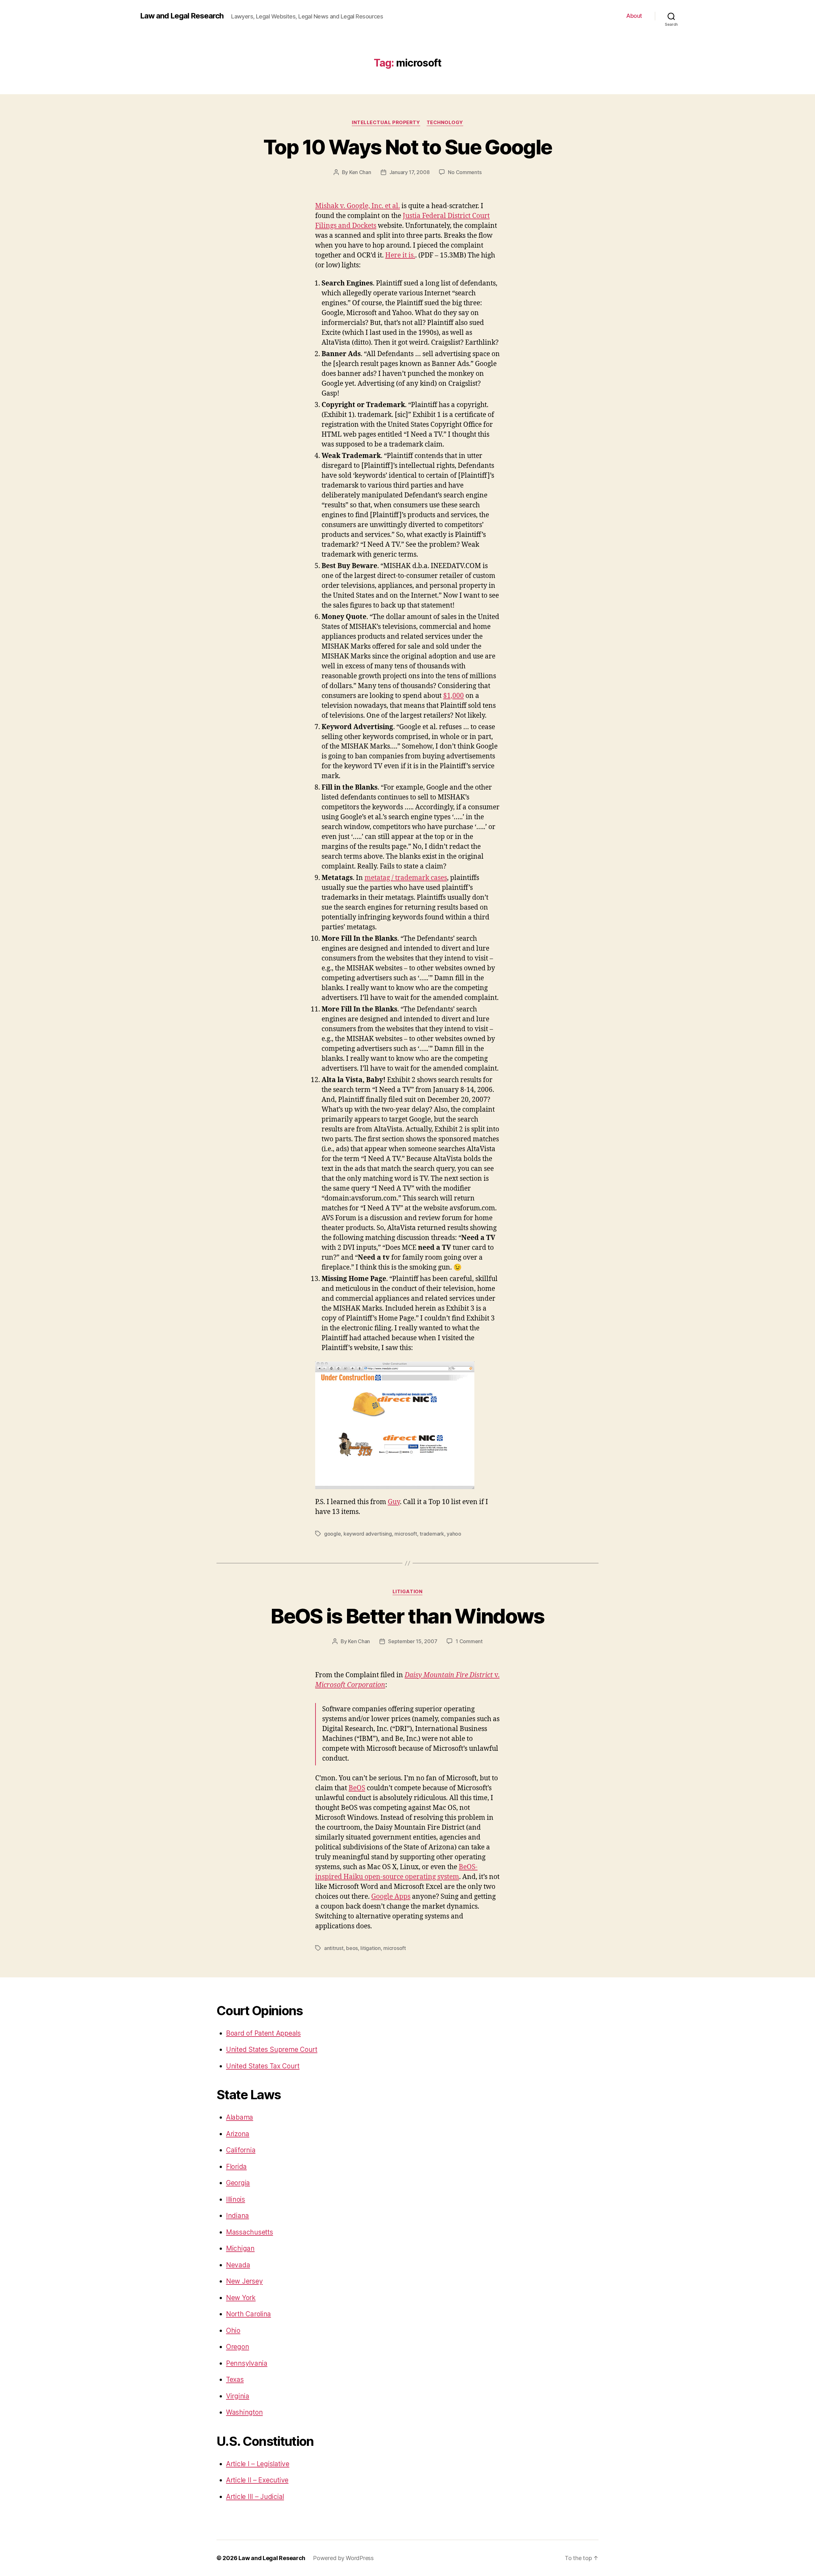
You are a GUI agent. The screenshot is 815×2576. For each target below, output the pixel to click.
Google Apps (391, 1897)
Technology (445, 123)
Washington (244, 2412)
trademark (432, 1534)
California (241, 2150)
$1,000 (454, 696)
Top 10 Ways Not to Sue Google (408, 147)
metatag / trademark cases (406, 878)
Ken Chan (360, 172)
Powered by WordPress (343, 2558)
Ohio (233, 2330)
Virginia (238, 2396)
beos (352, 1948)
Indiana (237, 2216)
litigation (408, 1592)
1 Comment (469, 1641)
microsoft (406, 1534)
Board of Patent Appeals (263, 2033)
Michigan (240, 2248)
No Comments (465, 172)
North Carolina (248, 2314)
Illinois (236, 2199)
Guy (394, 1502)
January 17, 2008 (410, 172)
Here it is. (400, 255)
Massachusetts (250, 2232)
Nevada (238, 2265)
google (332, 1534)
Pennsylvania (247, 2363)
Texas (235, 2379)
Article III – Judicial (255, 2497)
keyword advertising (368, 1534)
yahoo (454, 1534)
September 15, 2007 (413, 1641)
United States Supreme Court (272, 2049)
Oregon (237, 2347)
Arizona (238, 2134)
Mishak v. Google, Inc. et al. (358, 206)
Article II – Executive (257, 2480)
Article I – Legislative (258, 2464)
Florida (236, 2167)
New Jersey (244, 2281)
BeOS (357, 1788)
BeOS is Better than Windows (407, 1616)
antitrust (334, 1948)
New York (241, 2298)
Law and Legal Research (182, 16)
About (634, 16)
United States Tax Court (263, 2066)
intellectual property (386, 123)
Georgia (238, 2183)
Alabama (240, 2117)
